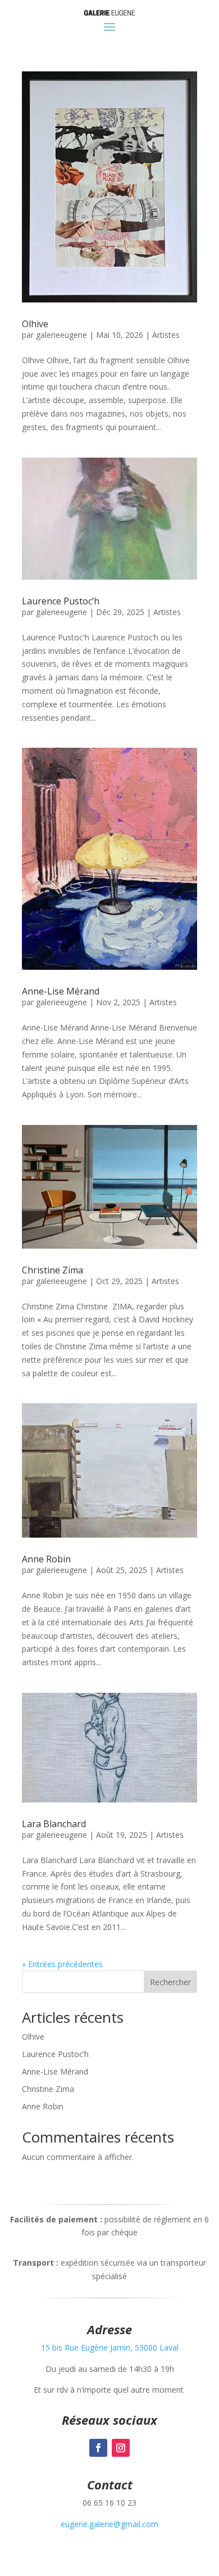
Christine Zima (53, 1270)
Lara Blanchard (54, 1824)
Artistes (166, 335)
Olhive (35, 324)
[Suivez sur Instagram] (121, 2448)
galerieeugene (61, 335)
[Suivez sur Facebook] (98, 2448)
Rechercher (170, 1982)
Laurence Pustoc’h (61, 601)
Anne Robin (46, 1559)
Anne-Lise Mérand (61, 991)
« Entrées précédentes (62, 1964)
